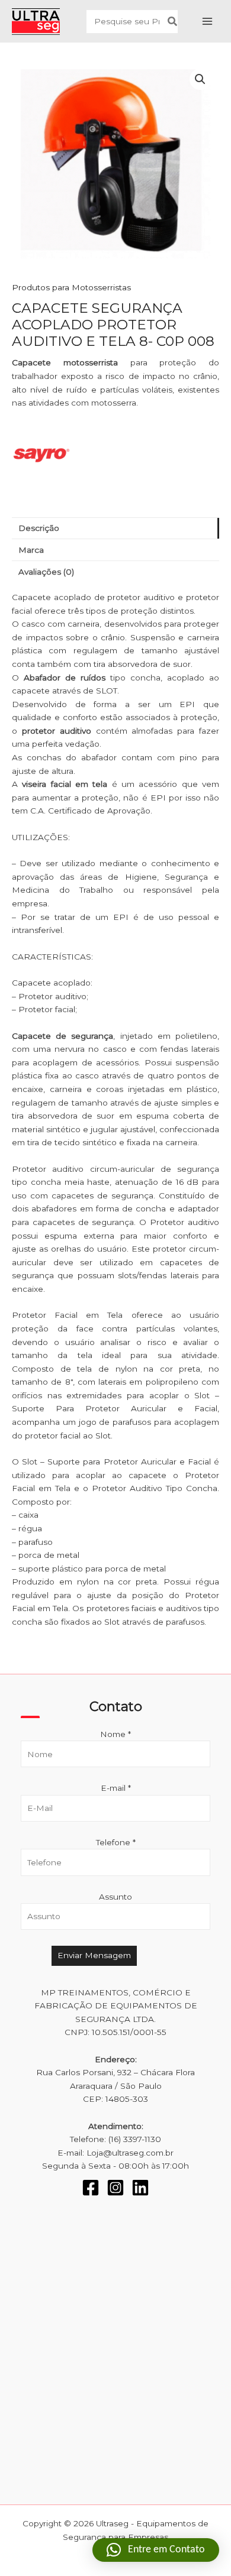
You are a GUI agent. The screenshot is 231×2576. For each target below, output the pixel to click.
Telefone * (116, 1842)
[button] (200, 79)
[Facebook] (91, 2188)
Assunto (115, 1897)
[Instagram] (115, 2188)
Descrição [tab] (39, 528)
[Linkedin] (140, 2188)
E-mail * (116, 1788)
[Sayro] (41, 455)
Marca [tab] (31, 550)
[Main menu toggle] (208, 22)
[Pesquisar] (173, 22)
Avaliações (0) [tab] (46, 572)
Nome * (115, 1734)
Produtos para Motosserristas (71, 287)
